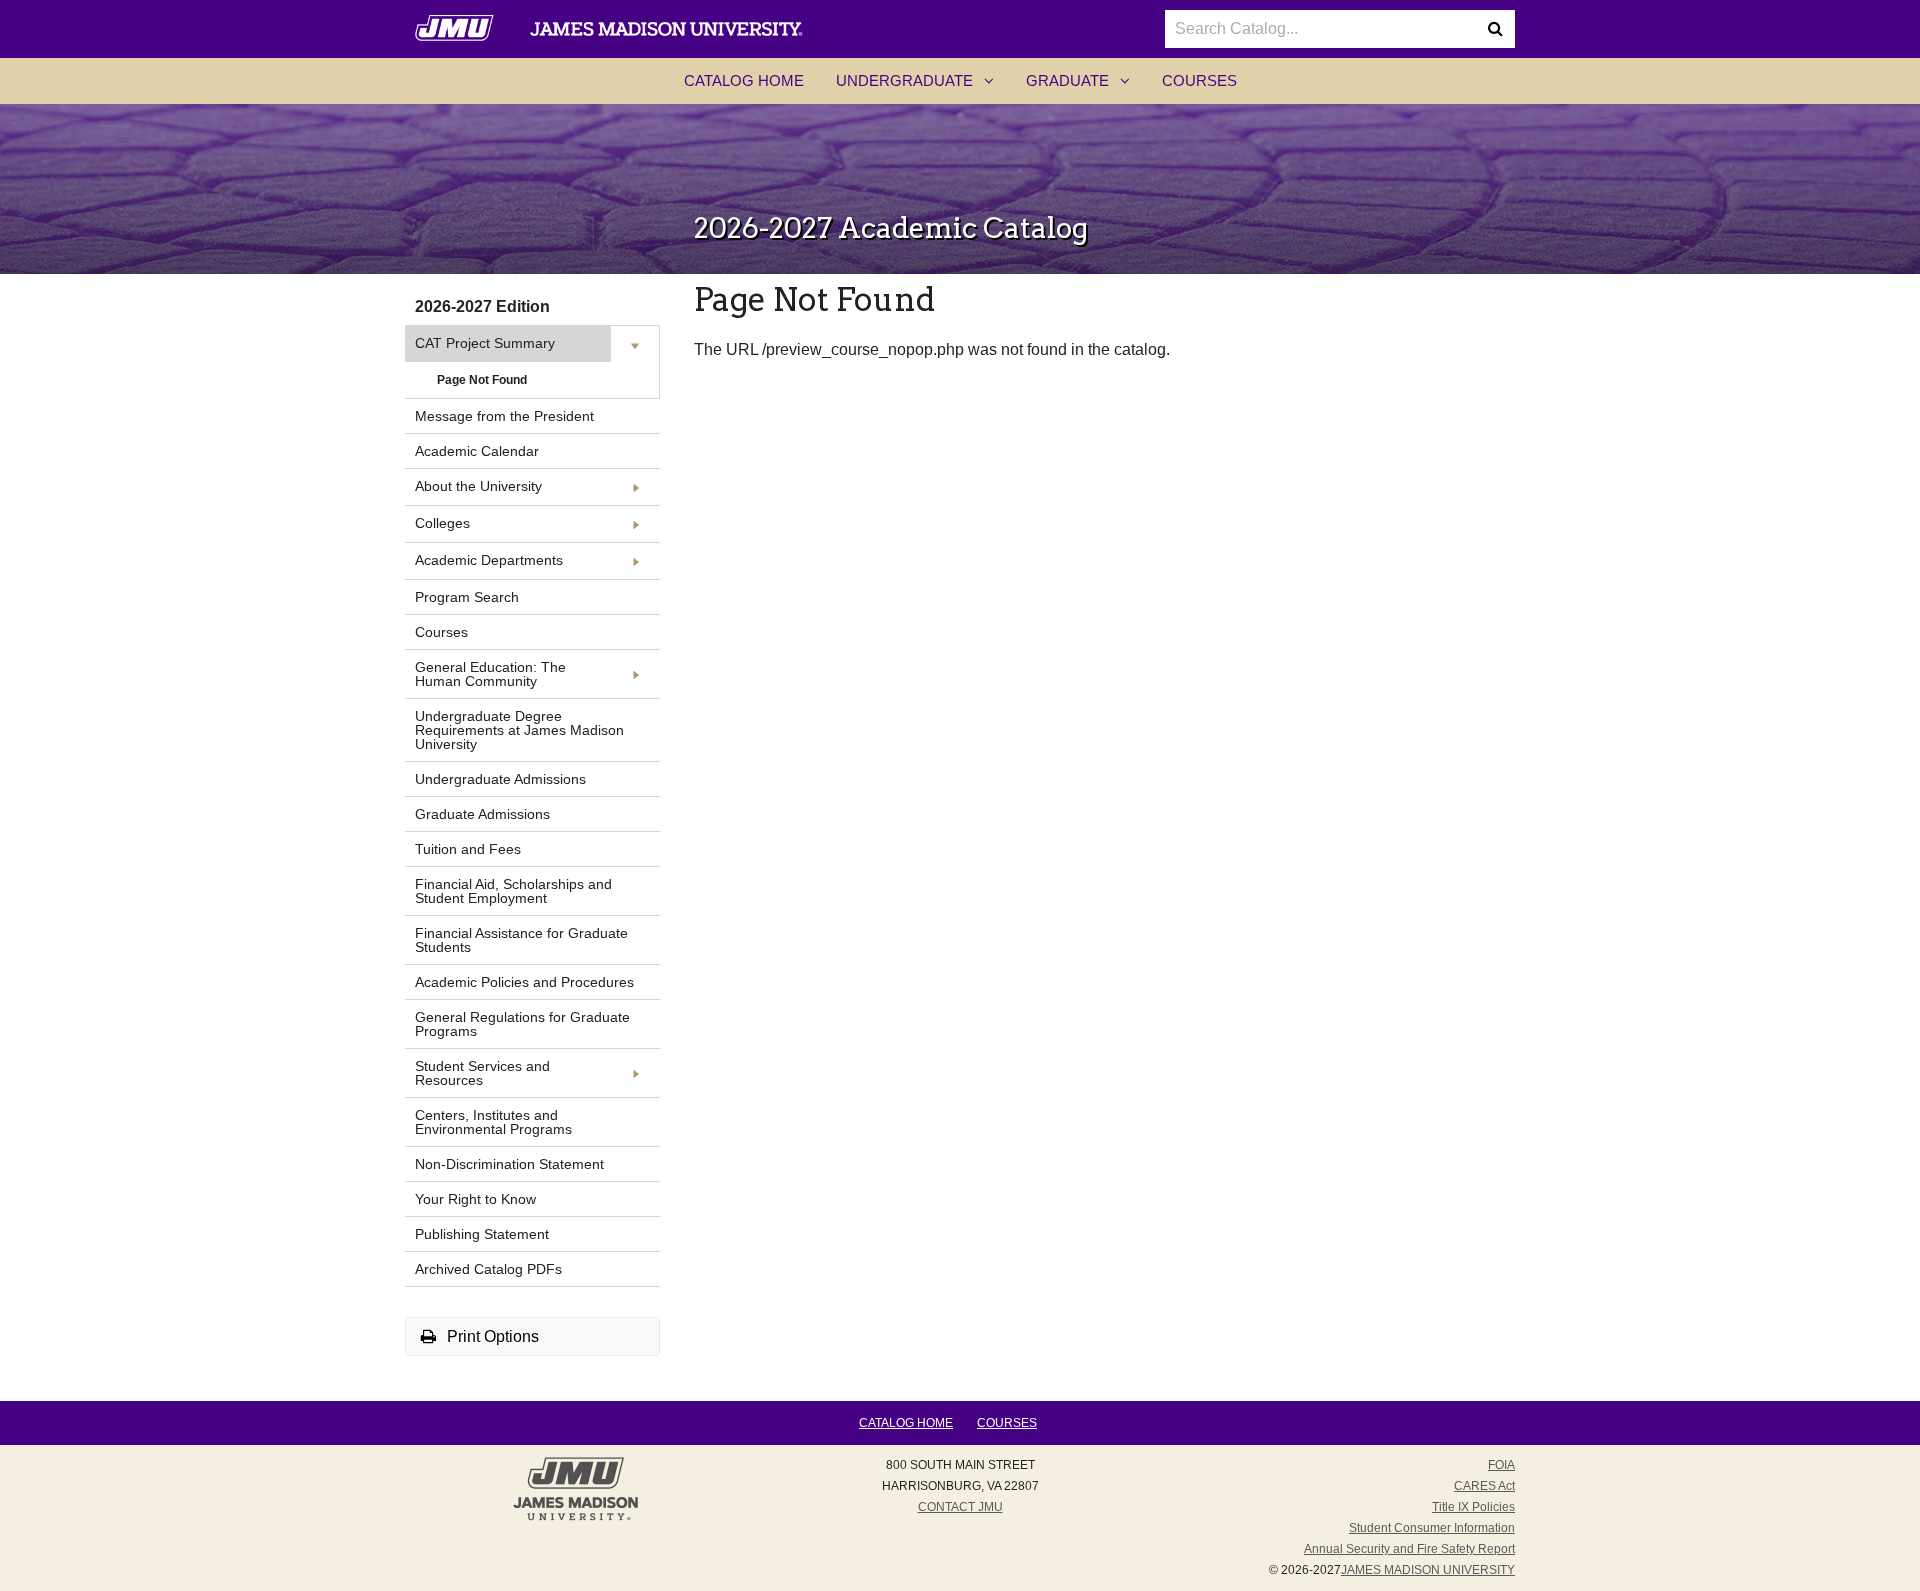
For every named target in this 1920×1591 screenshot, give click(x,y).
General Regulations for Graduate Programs (522, 1024)
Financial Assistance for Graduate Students (521, 940)
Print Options (491, 1336)
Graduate (1086, 87)
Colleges (442, 523)
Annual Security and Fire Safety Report (1409, 1549)
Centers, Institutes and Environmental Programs (493, 1122)
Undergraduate (923, 87)
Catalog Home (744, 80)
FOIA (1501, 1465)
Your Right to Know (475, 1199)
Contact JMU (960, 1507)
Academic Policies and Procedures (524, 982)
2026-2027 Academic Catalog (891, 228)
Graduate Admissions (482, 814)
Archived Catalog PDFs (488, 1269)
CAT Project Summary (485, 343)
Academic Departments (489, 560)
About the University (478, 486)
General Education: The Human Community (490, 674)
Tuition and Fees (468, 849)
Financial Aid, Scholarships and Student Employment (513, 891)
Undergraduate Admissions (500, 779)
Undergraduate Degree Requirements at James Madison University (519, 730)
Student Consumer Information (1432, 1528)
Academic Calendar (477, 451)
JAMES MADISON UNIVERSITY (1428, 1570)
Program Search (467, 597)
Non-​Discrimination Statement (509, 1164)
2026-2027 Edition (482, 306)
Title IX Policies (1473, 1507)
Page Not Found (482, 380)
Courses (1199, 80)
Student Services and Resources (482, 1073)
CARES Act (1484, 1486)
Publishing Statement (482, 1234)
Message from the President (504, 416)
